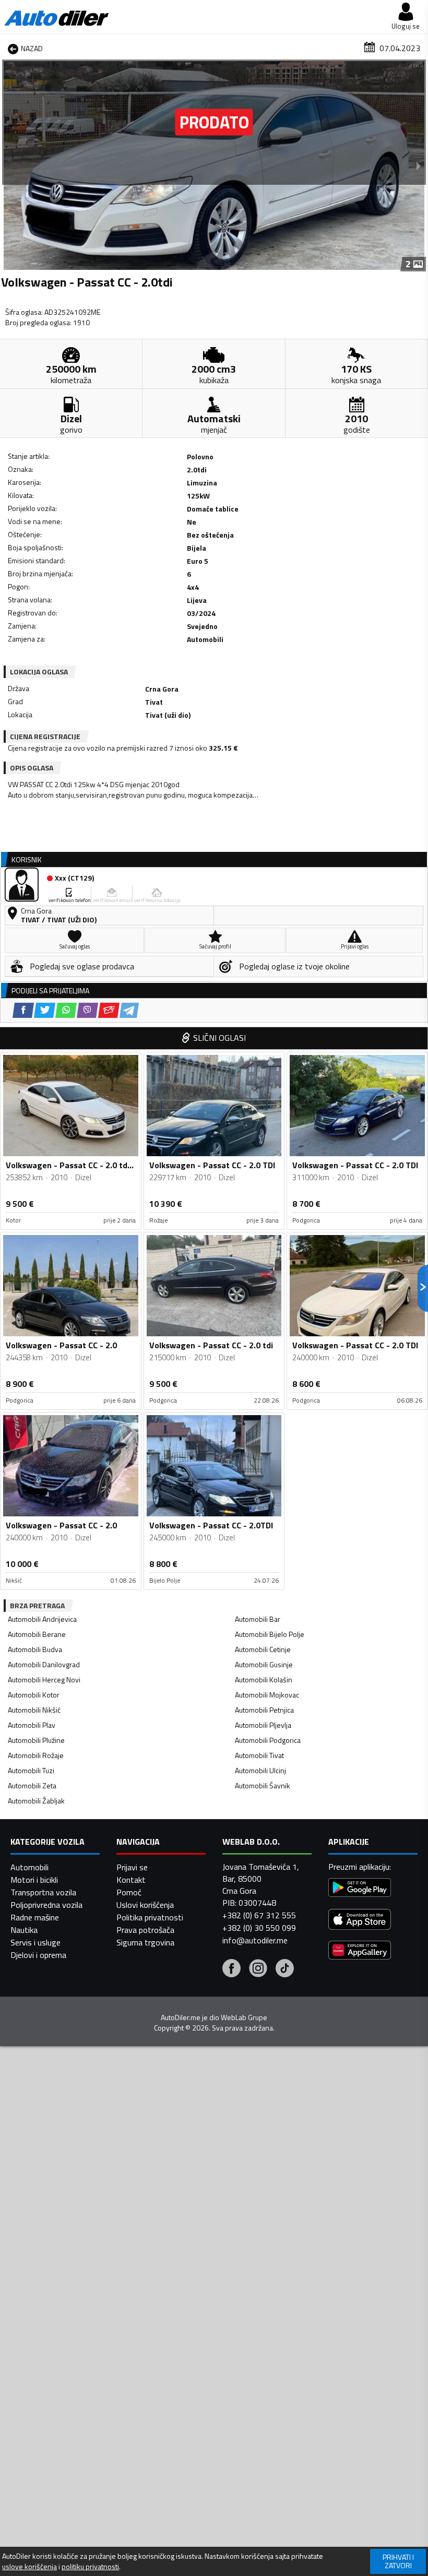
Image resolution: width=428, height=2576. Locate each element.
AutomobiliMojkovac (267, 1695)
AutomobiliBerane (37, 1634)
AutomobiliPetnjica (264, 1710)
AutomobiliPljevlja (263, 1725)
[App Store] (360, 1921)
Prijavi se (132, 1867)
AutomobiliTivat (259, 1755)
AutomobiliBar (258, 1619)
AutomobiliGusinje (264, 1664)
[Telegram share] (129, 1010)
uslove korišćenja (29, 2567)
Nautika (24, 1930)
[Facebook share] (23, 1010)
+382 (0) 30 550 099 (259, 1928)
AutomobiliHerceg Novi (44, 1679)
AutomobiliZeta (32, 1785)
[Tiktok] (285, 1969)
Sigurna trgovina (145, 1942)
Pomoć (129, 1892)
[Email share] (109, 1010)
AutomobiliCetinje (263, 1649)
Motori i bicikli (34, 1880)
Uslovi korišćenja (145, 1905)
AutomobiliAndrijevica (42, 1619)
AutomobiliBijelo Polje (270, 1634)
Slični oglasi (219, 1038)
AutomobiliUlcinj (260, 1770)
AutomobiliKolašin (264, 1679)
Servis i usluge (35, 1942)
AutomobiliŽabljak (36, 1801)
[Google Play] (360, 1889)
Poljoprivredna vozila (46, 1905)
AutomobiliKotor (34, 1695)
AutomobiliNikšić (34, 1710)
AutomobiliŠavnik (263, 1785)
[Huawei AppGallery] (360, 1951)
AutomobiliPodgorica (268, 1740)
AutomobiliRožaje (36, 1755)
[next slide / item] (419, 165)
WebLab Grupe (244, 2017)
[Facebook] (231, 1969)
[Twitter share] (45, 1010)
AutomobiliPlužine (36, 1740)
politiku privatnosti (90, 2567)
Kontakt (131, 1880)
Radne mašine (35, 1917)
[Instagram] (258, 1969)
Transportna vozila (43, 1892)
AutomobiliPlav (32, 1725)
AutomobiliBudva (35, 1649)
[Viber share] (87, 1010)
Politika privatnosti (150, 1917)
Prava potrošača (145, 1930)
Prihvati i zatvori (398, 2561)
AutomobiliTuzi (31, 1770)
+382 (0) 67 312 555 (259, 1915)
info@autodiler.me (255, 1940)
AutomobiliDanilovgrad (44, 1664)
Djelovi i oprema (38, 1955)
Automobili (29, 1867)
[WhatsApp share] (66, 1010)
